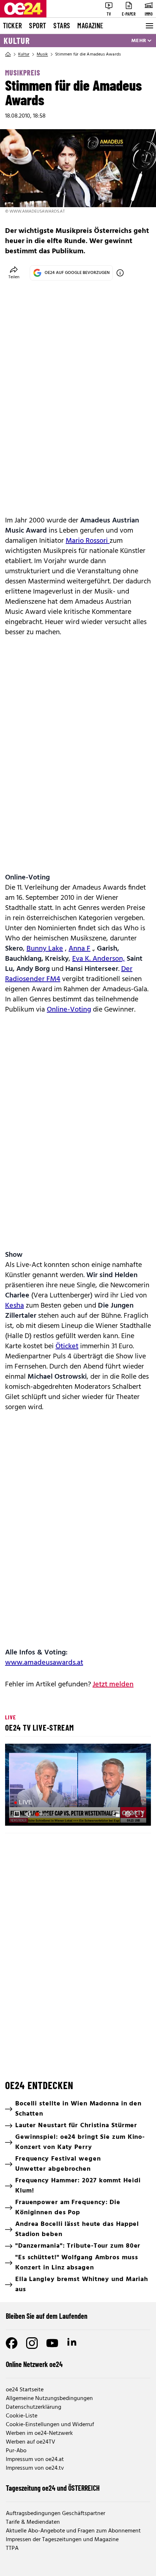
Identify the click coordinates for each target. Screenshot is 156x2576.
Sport (38, 25)
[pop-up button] (128, 1814)
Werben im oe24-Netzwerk (39, 2433)
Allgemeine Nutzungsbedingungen (49, 2399)
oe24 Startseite (25, 2390)
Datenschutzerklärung (34, 2407)
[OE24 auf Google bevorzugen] (120, 273)
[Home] (8, 54)
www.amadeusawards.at (44, 1663)
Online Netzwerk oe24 (34, 2364)
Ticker (12, 25)
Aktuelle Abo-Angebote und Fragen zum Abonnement (73, 2531)
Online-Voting (69, 1010)
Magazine (90, 25)
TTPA (12, 2548)
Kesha (15, 1306)
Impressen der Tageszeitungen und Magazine (62, 2540)
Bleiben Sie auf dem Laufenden (47, 2316)
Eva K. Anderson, (98, 959)
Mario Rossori (88, 541)
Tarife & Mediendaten (33, 2522)
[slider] (43, 1814)
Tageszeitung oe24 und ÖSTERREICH (53, 2488)
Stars (62, 25)
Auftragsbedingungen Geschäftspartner (56, 2514)
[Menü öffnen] (149, 26)
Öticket (67, 1346)
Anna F (79, 949)
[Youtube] (52, 2343)
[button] (79, 1786)
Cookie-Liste (22, 2416)
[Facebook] (12, 2343)
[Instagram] (32, 2343)
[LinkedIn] (73, 2343)
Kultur (17, 41)
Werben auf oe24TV (30, 2442)
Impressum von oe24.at (35, 2460)
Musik (42, 54)
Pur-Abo (16, 2451)
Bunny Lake (45, 949)
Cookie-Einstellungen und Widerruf (50, 2425)
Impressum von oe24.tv (35, 2468)
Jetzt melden (113, 1685)
